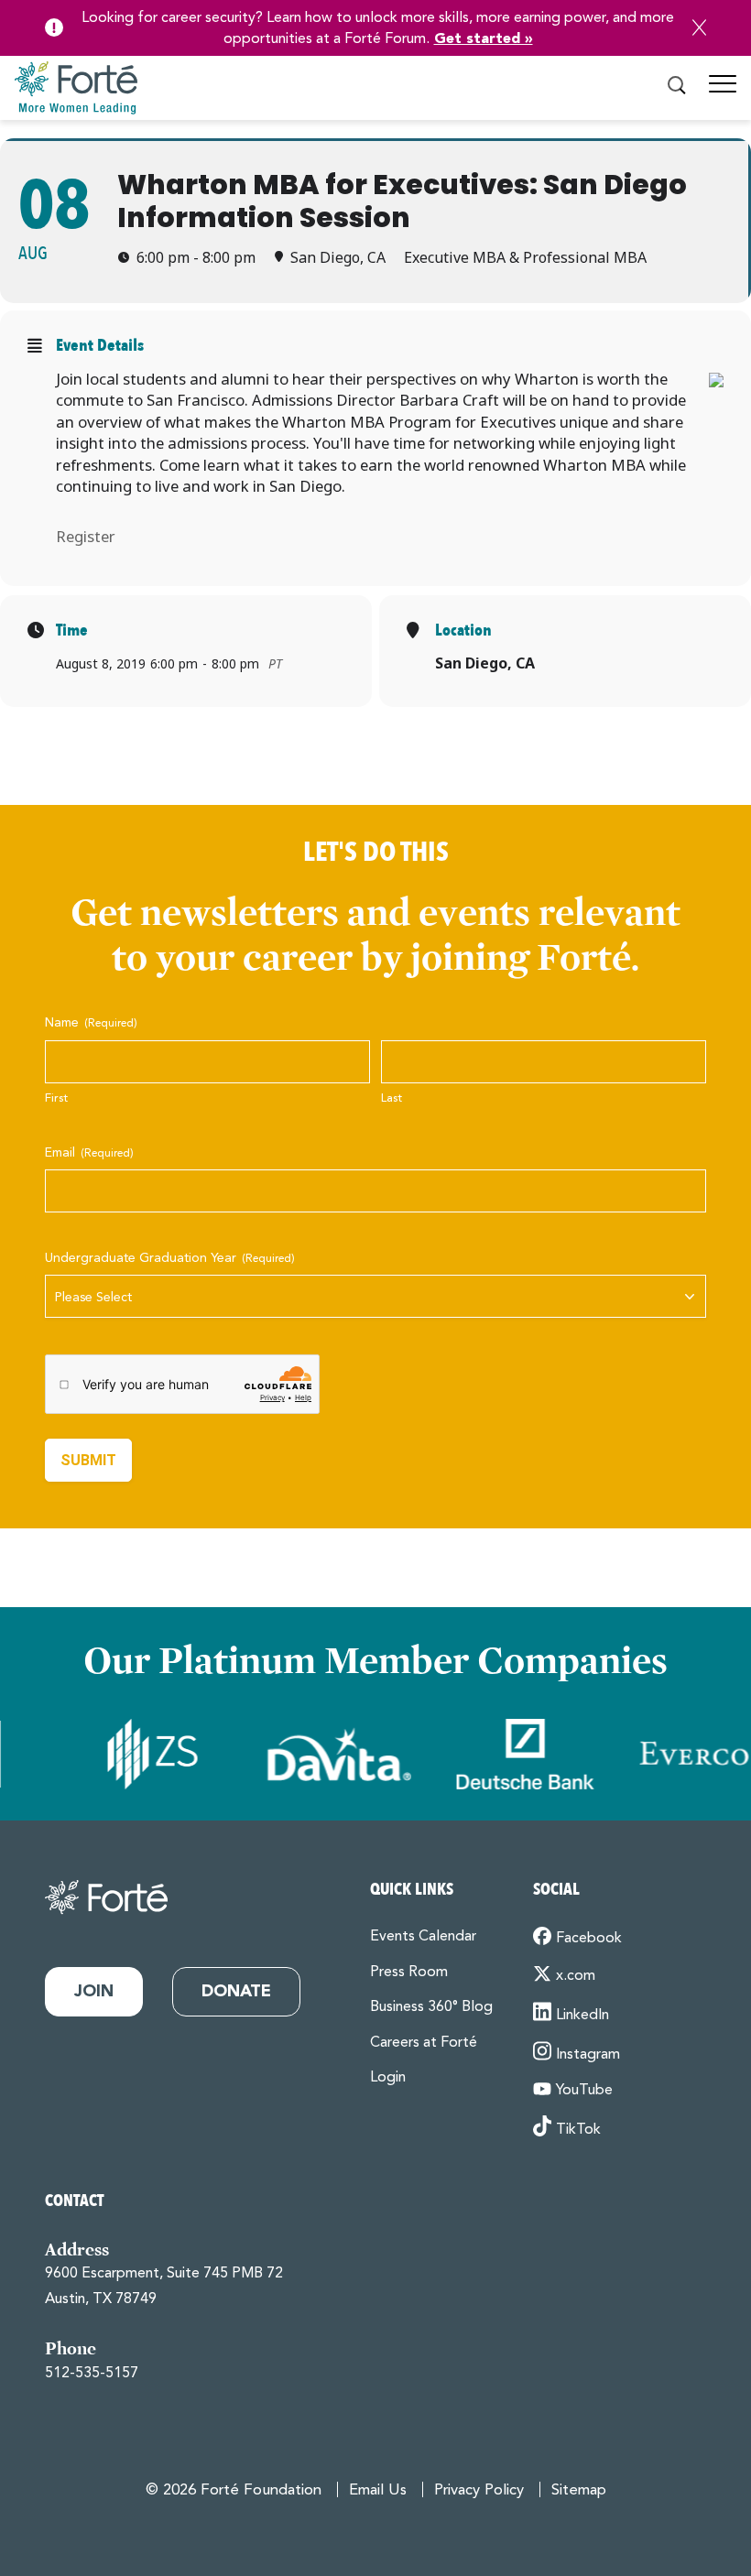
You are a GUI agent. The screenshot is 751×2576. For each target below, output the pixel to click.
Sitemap (579, 2490)
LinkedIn (582, 2016)
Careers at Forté (424, 2043)
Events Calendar (423, 1937)
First (56, 1098)
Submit (88, 1460)
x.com (576, 1976)
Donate (236, 1992)
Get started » (484, 39)
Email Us (378, 2490)
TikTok (578, 2130)
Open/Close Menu (723, 92)
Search (677, 86)
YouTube (584, 2091)
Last (392, 1098)
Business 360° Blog (431, 2007)
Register (86, 536)
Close (699, 27)
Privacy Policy (479, 2490)
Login (388, 2078)
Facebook (589, 1939)
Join (94, 1992)
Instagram (588, 2055)
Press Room (409, 1973)
